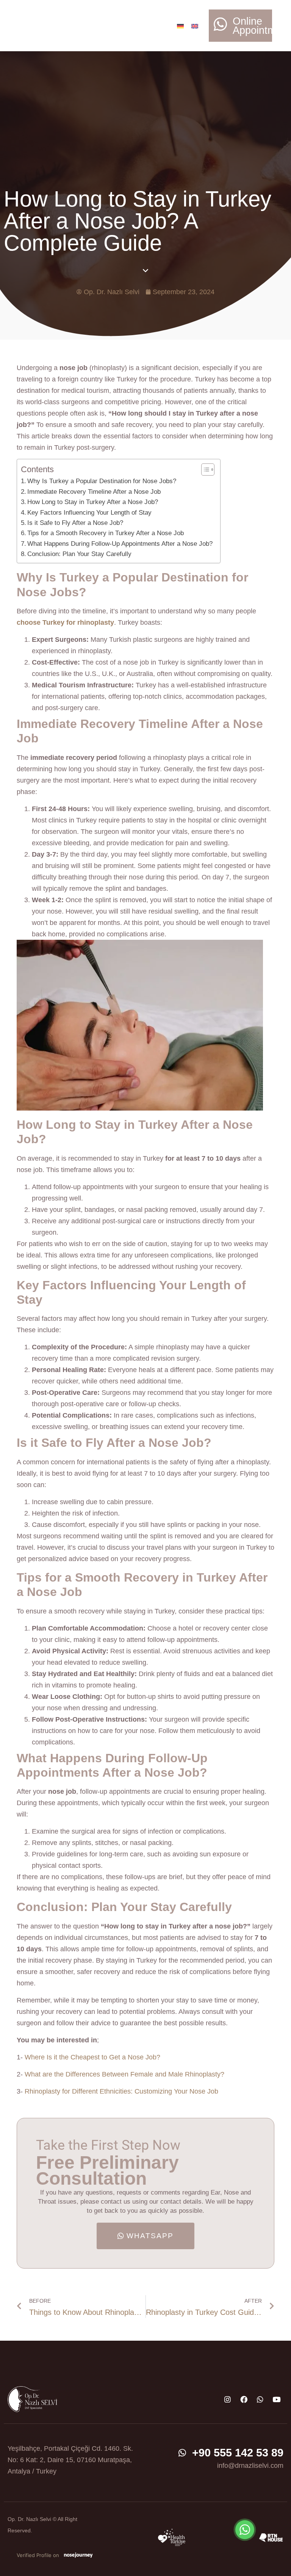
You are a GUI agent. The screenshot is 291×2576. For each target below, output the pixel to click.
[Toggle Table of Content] (204, 470)
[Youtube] (276, 2399)
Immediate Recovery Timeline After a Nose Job (94, 492)
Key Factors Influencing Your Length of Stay (89, 513)
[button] (136, 20)
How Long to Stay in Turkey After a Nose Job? (93, 502)
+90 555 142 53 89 (238, 2453)
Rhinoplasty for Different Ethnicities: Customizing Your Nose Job (121, 2091)
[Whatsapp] (260, 2399)
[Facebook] (244, 2399)
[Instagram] (227, 2399)
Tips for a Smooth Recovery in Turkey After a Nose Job (106, 533)
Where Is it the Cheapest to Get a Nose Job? (92, 2057)
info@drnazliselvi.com (250, 2466)
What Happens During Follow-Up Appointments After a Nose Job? (120, 544)
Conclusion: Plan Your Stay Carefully (79, 554)
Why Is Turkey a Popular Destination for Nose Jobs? (102, 481)
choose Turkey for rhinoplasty (65, 622)
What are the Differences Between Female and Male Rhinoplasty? (124, 2074)
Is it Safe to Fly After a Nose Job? (75, 523)
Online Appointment (261, 26)
